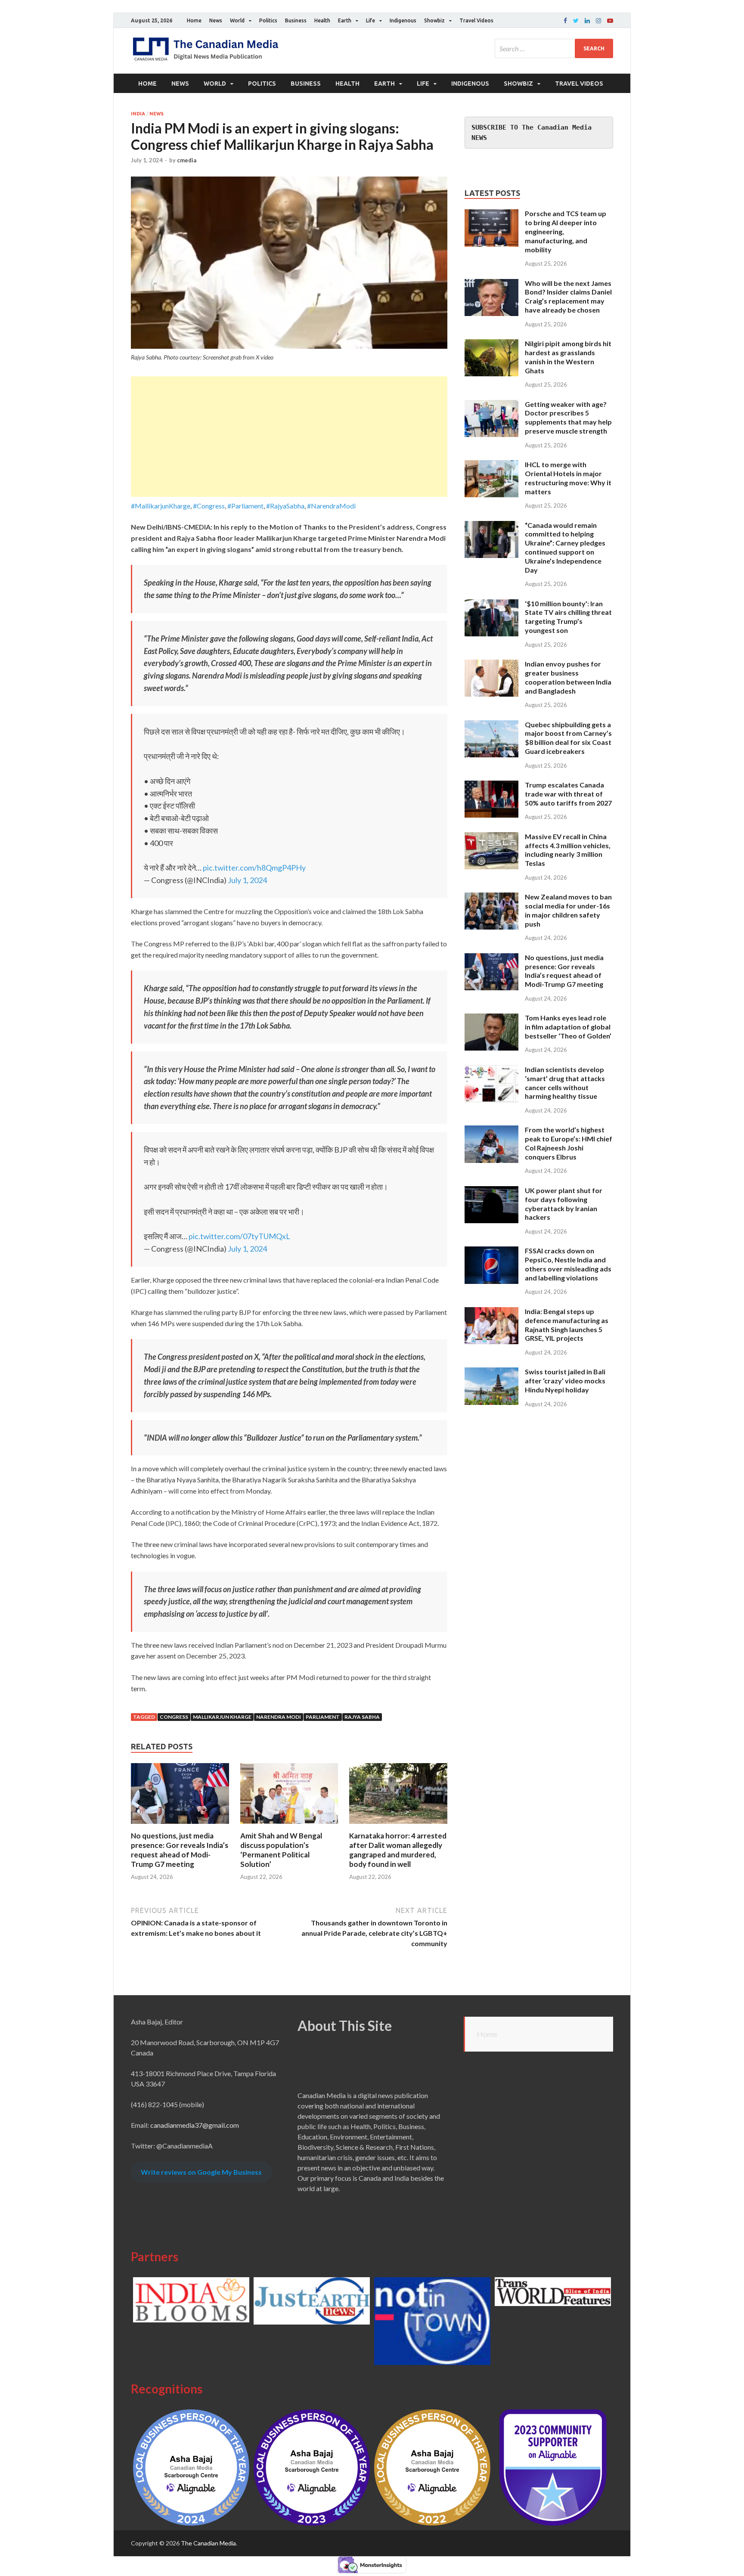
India (138, 114)
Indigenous (403, 20)
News (216, 20)
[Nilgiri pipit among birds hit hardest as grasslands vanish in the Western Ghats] (491, 344)
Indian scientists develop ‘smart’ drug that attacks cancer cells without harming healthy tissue (565, 1083)
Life (370, 20)
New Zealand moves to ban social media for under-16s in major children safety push (568, 910)
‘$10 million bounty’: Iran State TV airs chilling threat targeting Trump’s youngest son (568, 617)
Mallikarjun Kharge (222, 1717)
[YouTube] (610, 21)
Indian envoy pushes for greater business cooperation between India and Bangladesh (568, 677)
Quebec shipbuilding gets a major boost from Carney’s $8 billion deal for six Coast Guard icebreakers (568, 738)
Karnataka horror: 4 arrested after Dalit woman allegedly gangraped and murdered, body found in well (398, 1850)
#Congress (209, 506)
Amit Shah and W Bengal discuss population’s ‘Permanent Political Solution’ (281, 1850)
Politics (268, 20)
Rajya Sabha (362, 1717)
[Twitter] (576, 21)
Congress (174, 1717)
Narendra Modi (279, 1717)
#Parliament (245, 506)
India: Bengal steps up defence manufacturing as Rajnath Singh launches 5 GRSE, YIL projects (567, 1325)
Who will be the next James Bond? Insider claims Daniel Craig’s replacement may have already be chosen (568, 296)
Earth (345, 20)
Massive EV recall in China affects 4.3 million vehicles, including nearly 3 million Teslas (568, 850)
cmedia (187, 160)
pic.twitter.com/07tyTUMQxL (239, 1236)
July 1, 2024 (247, 880)
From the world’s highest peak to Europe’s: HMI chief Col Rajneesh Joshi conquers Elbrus (569, 1143)
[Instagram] (598, 21)
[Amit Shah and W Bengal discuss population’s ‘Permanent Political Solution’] (289, 1826)
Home (194, 20)
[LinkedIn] (587, 21)
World (237, 20)
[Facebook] (565, 21)
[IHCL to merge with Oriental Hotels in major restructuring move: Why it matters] (491, 465)
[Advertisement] (289, 437)
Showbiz (434, 20)
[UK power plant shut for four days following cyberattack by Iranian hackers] (491, 1191)
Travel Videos (476, 20)
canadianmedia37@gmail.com (195, 2125)
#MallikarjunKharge (161, 506)
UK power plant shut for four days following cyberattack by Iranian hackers (564, 1204)
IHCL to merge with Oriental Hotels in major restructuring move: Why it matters (568, 478)
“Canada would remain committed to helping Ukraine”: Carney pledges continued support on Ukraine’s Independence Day (565, 547)
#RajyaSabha (285, 506)
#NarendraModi (331, 506)
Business (296, 20)
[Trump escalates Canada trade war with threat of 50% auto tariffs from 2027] (491, 786)
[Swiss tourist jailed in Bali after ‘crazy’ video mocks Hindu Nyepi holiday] (491, 1372)
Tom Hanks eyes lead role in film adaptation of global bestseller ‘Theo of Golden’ (568, 1027)
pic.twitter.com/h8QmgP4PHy (254, 868)
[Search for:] (554, 48)
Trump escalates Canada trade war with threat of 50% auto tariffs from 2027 (568, 794)
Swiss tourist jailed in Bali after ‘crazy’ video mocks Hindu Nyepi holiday (565, 1381)
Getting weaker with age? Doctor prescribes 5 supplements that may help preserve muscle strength (568, 417)
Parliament (323, 1717)
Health (322, 20)
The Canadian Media (208, 2543)
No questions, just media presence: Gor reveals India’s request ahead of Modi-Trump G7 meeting (180, 1850)
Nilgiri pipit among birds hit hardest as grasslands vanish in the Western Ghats (568, 357)
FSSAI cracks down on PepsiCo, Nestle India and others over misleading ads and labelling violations (568, 1264)
